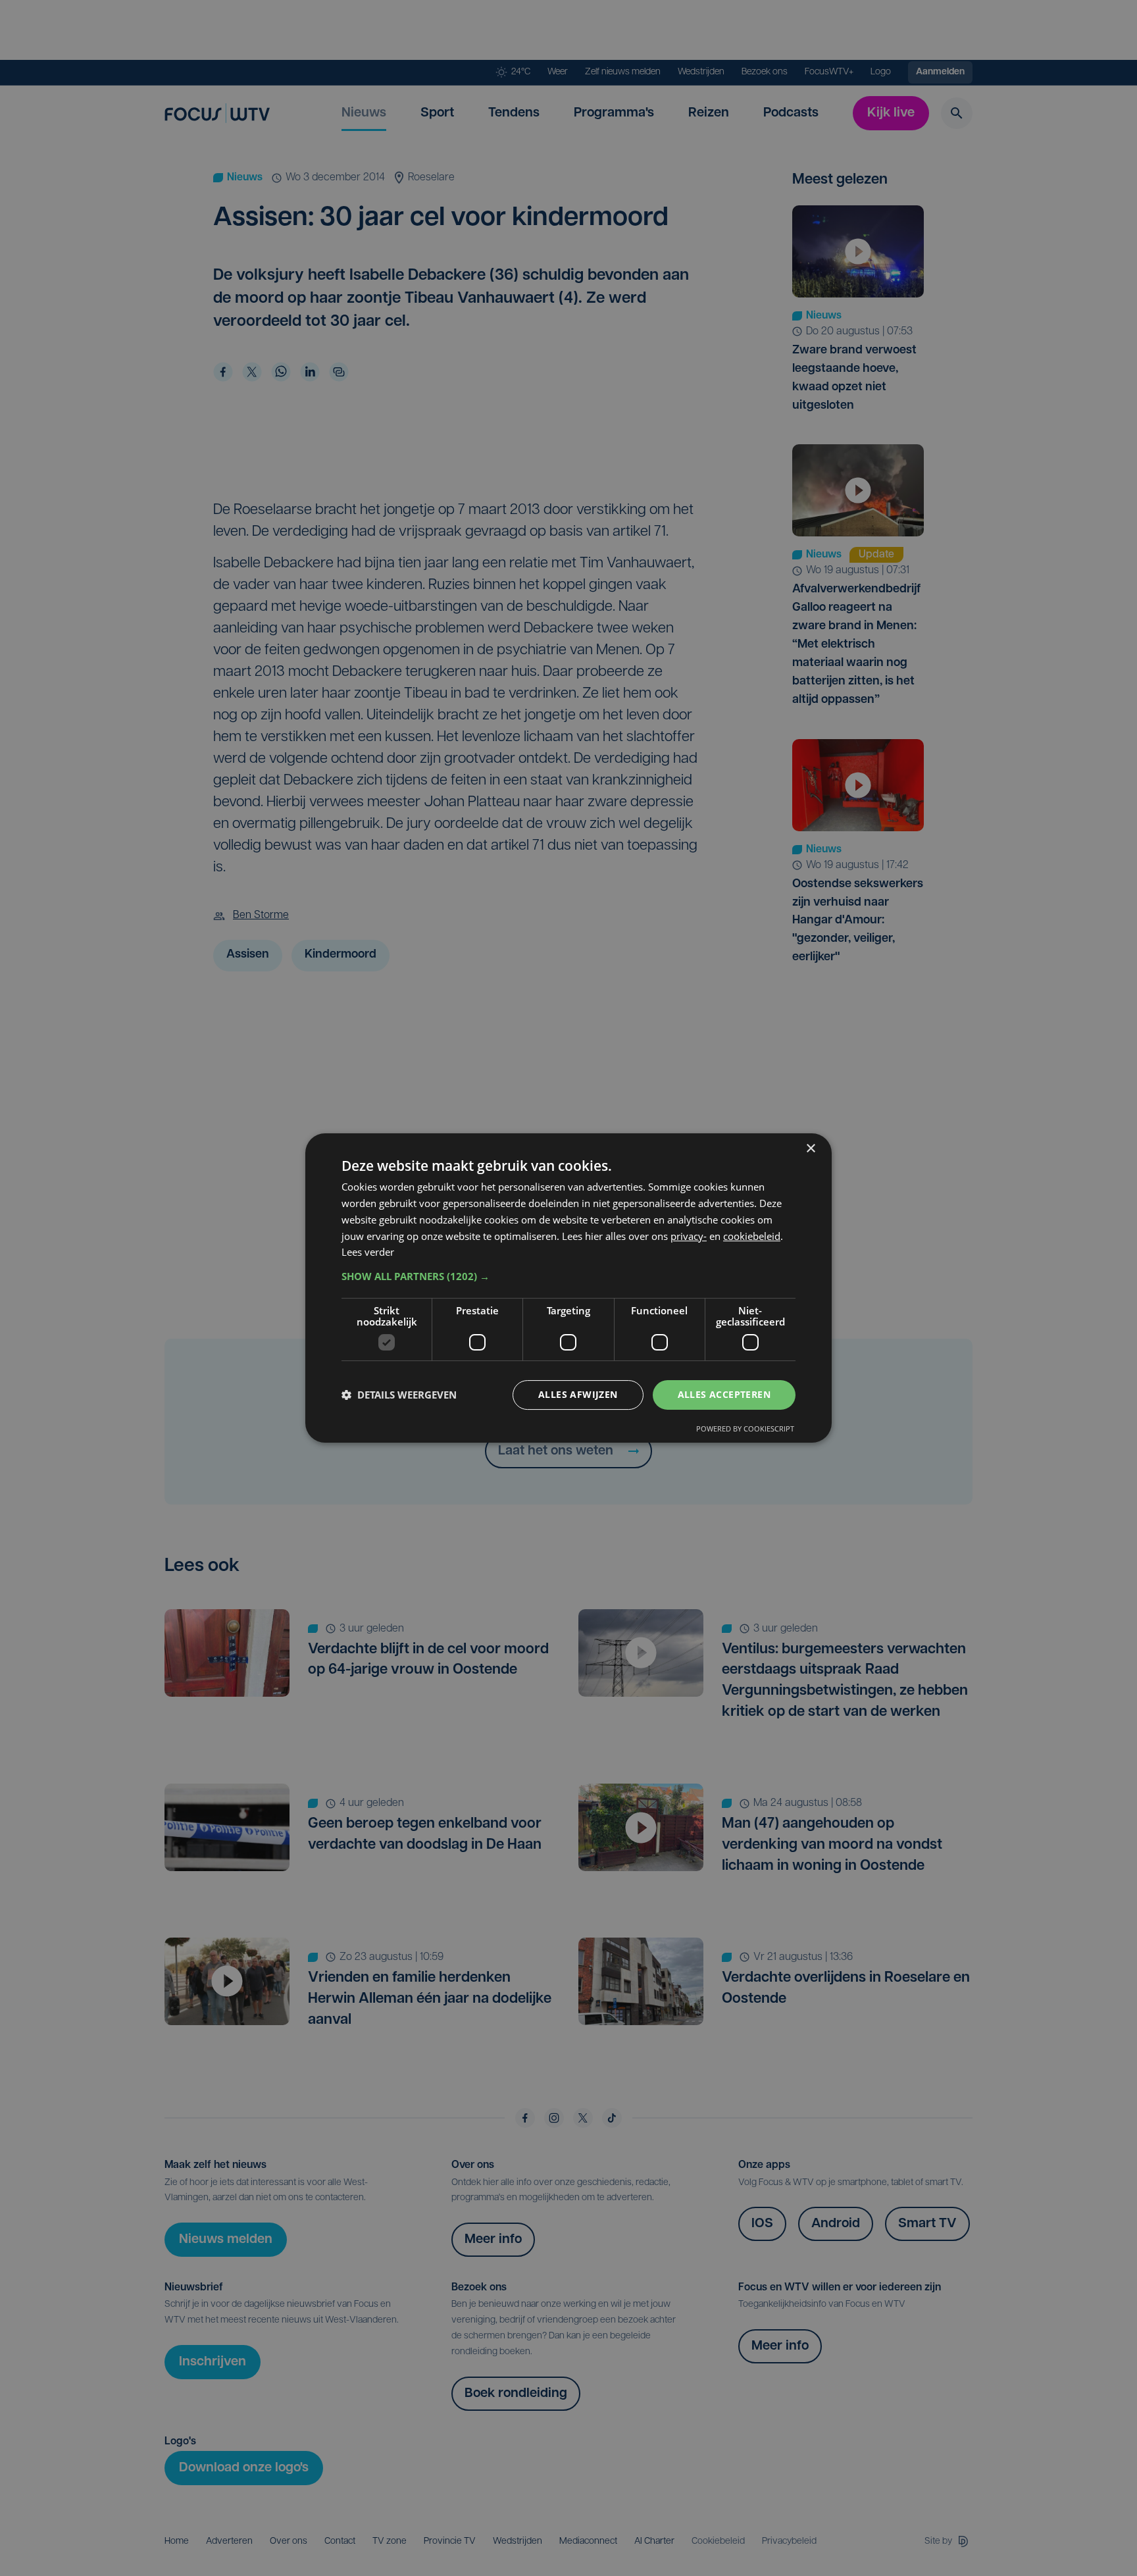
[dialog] (568, 1288)
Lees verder (368, 1252)
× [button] (810, 1149)
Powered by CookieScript (745, 1429)
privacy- (689, 1236)
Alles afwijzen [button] (578, 1394)
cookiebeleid (752, 1236)
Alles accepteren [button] (724, 1394)
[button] (568, 1276)
